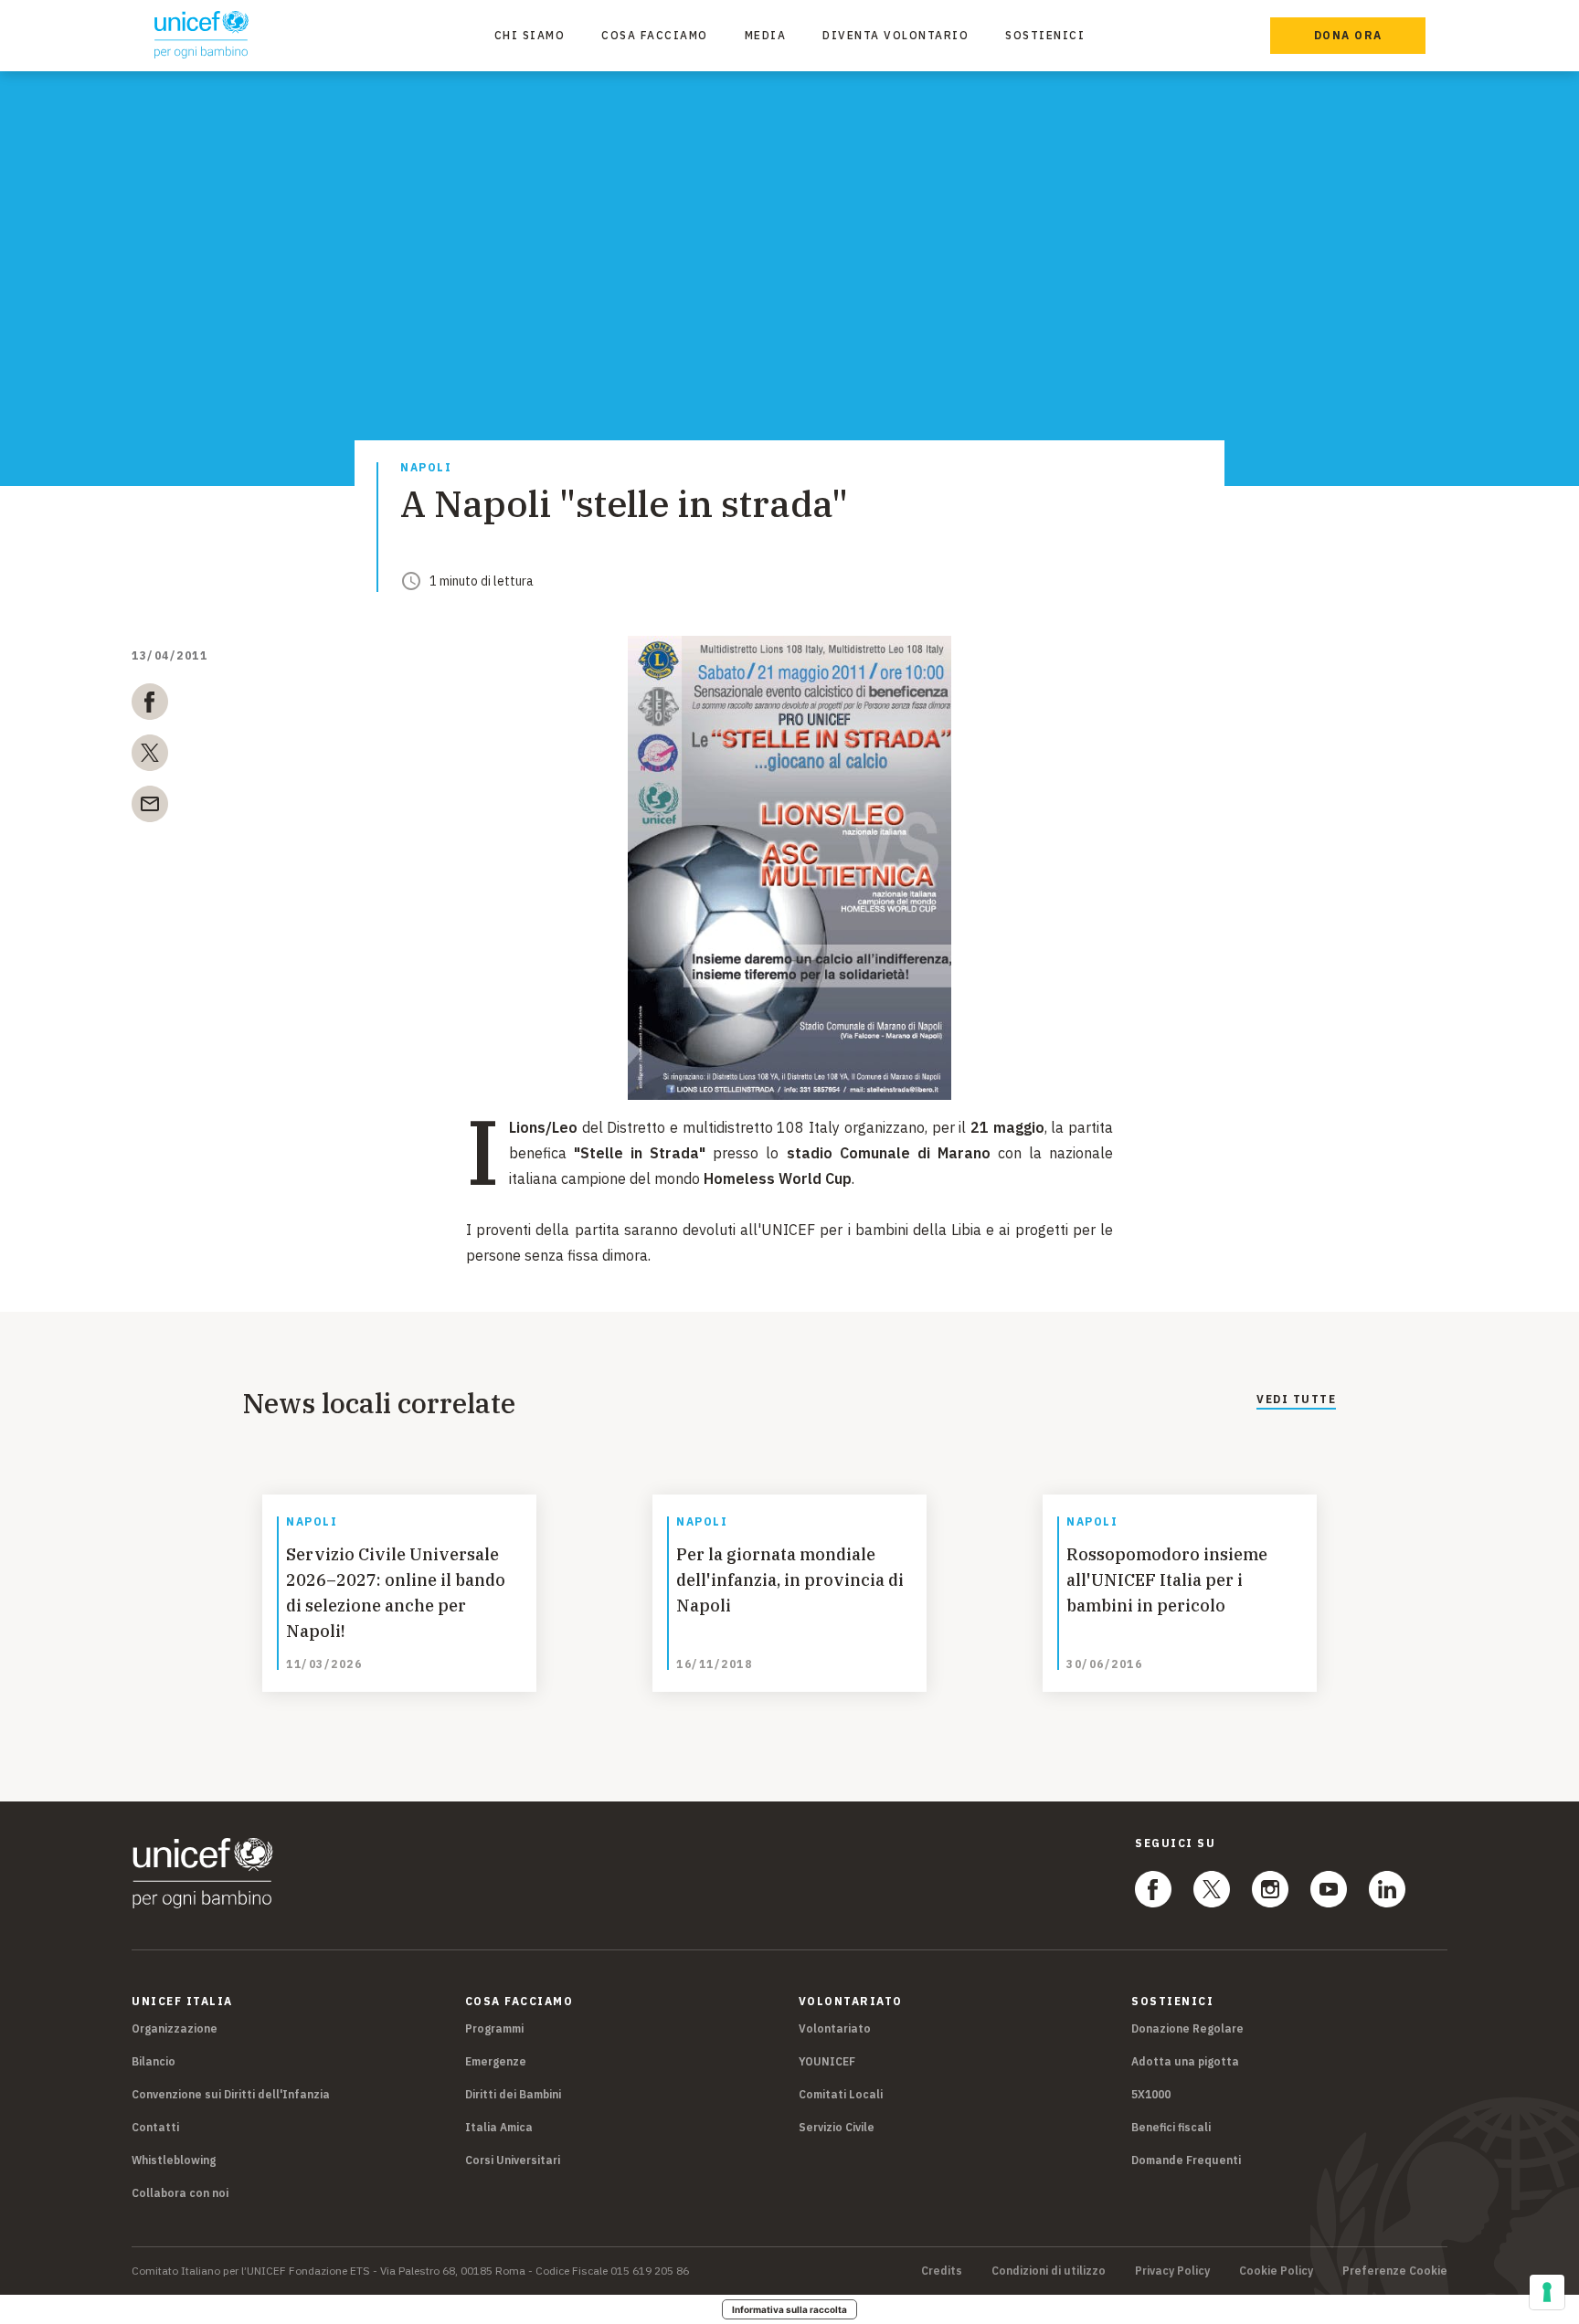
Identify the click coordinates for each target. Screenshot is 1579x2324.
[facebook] (150, 705)
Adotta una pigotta (1185, 2061)
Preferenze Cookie (1395, 2271)
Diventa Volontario (895, 35)
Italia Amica (499, 2127)
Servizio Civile (837, 2127)
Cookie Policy (1276, 2271)
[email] (150, 808)
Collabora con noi (180, 2193)
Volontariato (835, 2028)
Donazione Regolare (1187, 2028)
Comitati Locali (841, 2094)
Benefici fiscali (1171, 2127)
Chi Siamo (530, 35)
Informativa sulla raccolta (789, 2309)
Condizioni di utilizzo (1049, 2271)
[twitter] (150, 756)
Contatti (155, 2127)
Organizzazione (175, 2028)
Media (766, 35)
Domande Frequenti (1186, 2160)
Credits (942, 2271)
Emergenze (496, 2061)
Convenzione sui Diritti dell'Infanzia (231, 2094)
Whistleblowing (174, 2160)
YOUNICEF (827, 2061)
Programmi (494, 2028)
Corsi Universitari (513, 2160)
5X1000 (1151, 2094)
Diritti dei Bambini (513, 2094)
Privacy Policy (1172, 2271)
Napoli (426, 468)
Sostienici (1045, 35)
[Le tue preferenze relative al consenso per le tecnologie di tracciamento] (1547, 2292)
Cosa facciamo (655, 35)
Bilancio (154, 2061)
